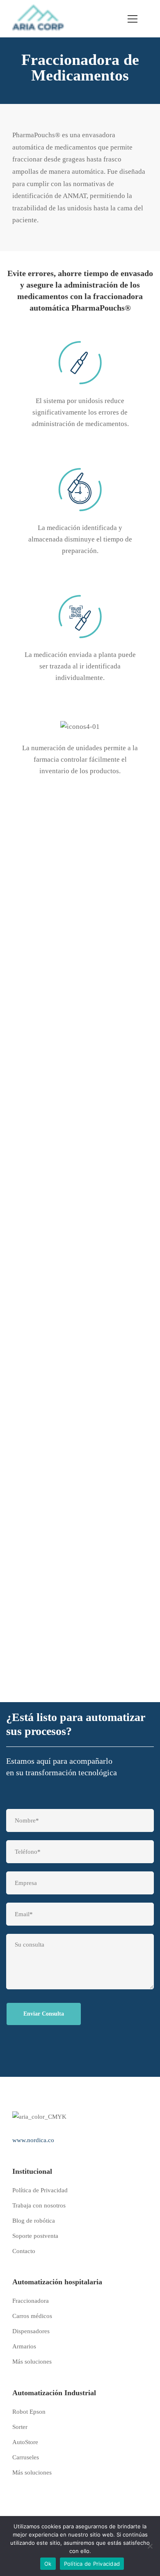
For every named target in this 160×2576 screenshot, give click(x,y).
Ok (48, 2564)
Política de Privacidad (92, 2564)
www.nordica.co (33, 2140)
